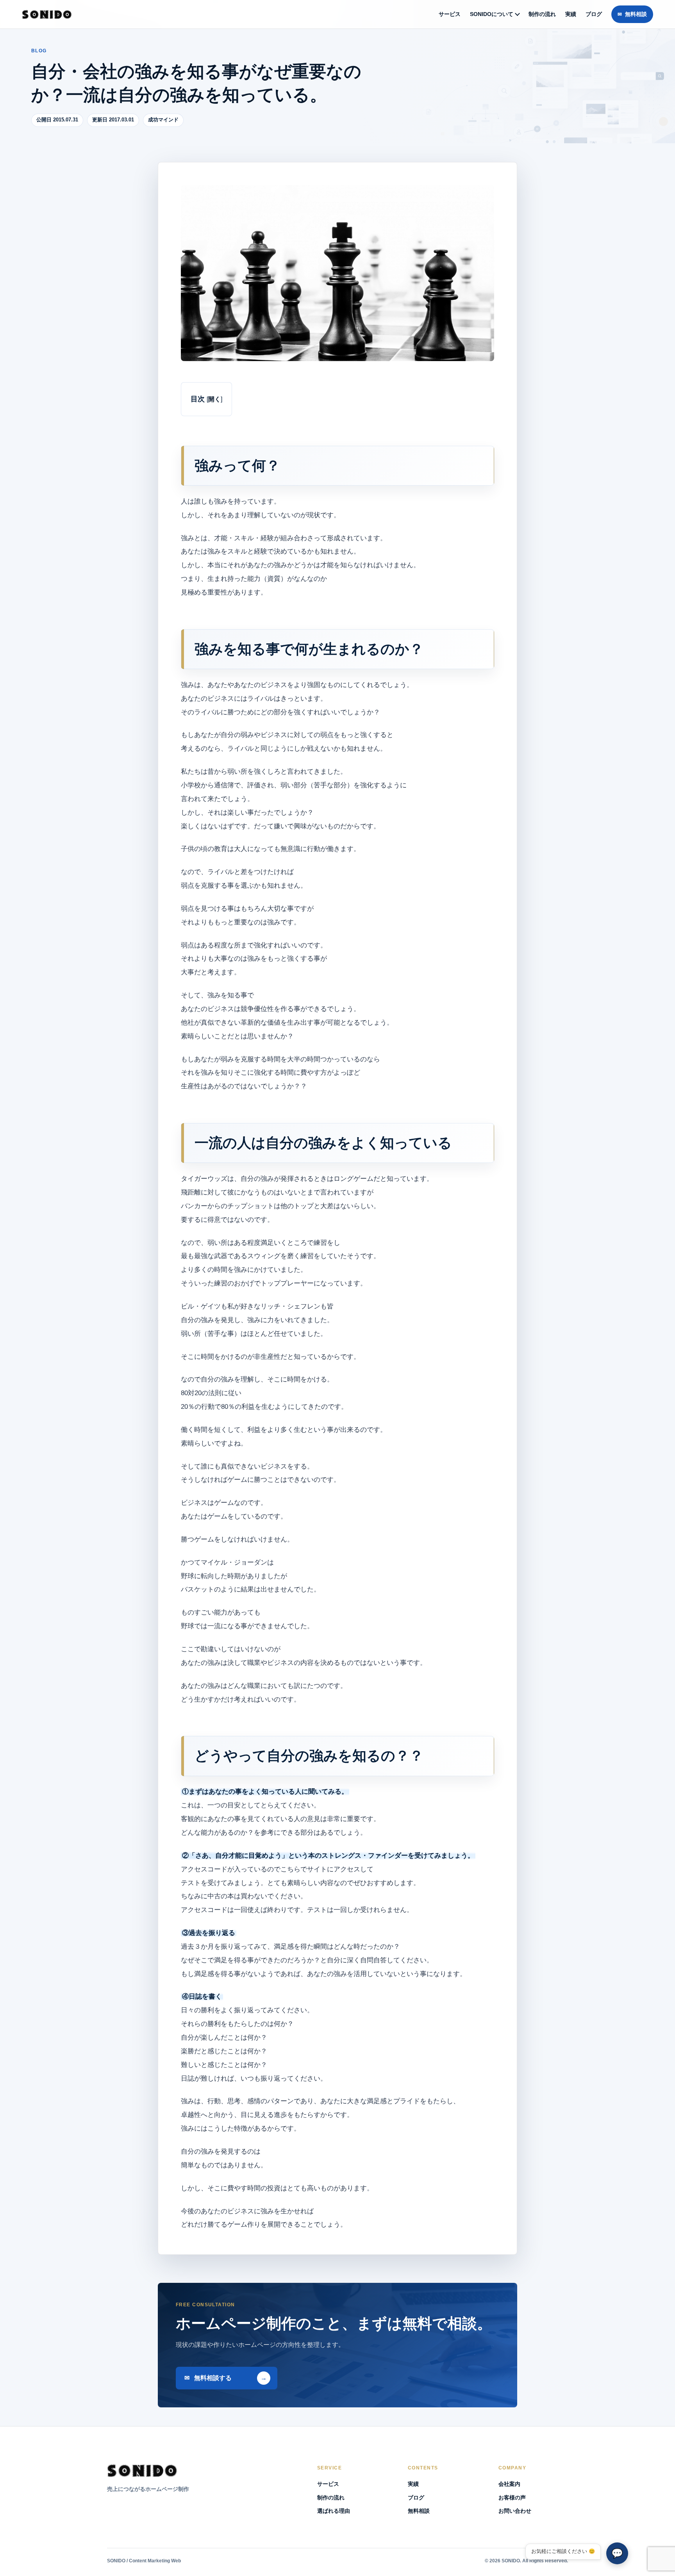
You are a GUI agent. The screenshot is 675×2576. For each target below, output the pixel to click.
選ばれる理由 (334, 2511)
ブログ (594, 14)
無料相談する (213, 2378)
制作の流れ (542, 14)
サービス (450, 14)
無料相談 (636, 14)
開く (214, 399)
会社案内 (509, 2484)
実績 (571, 14)
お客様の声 (512, 2498)
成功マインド (163, 120)
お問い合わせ (515, 2511)
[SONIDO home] (47, 14)
